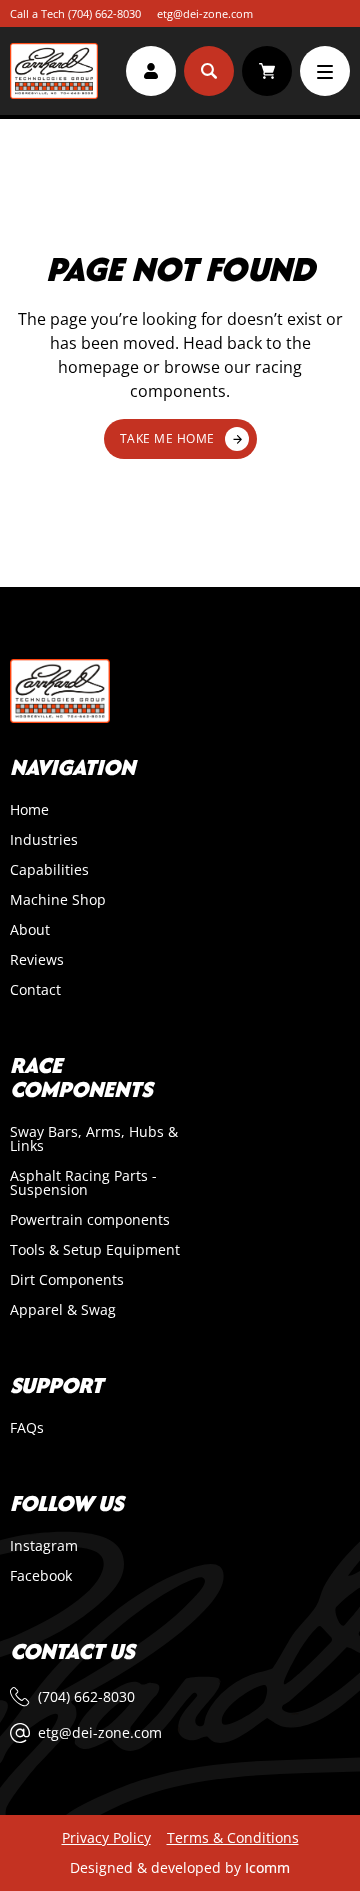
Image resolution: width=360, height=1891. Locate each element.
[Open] (325, 71)
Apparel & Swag (63, 1310)
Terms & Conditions (233, 1838)
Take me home (167, 438)
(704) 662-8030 (104, 13)
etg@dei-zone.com (205, 13)
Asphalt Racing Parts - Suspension (83, 1183)
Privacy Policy (106, 1838)
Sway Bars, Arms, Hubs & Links (94, 1139)
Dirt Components (67, 1280)
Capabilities (49, 870)
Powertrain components (90, 1220)
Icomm (267, 1867)
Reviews (37, 960)
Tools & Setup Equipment (95, 1250)
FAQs (27, 1428)
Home (29, 810)
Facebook (41, 1576)
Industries (44, 840)
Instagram (44, 1546)
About (30, 930)
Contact (35, 990)
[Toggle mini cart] (267, 71)
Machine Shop (58, 900)
